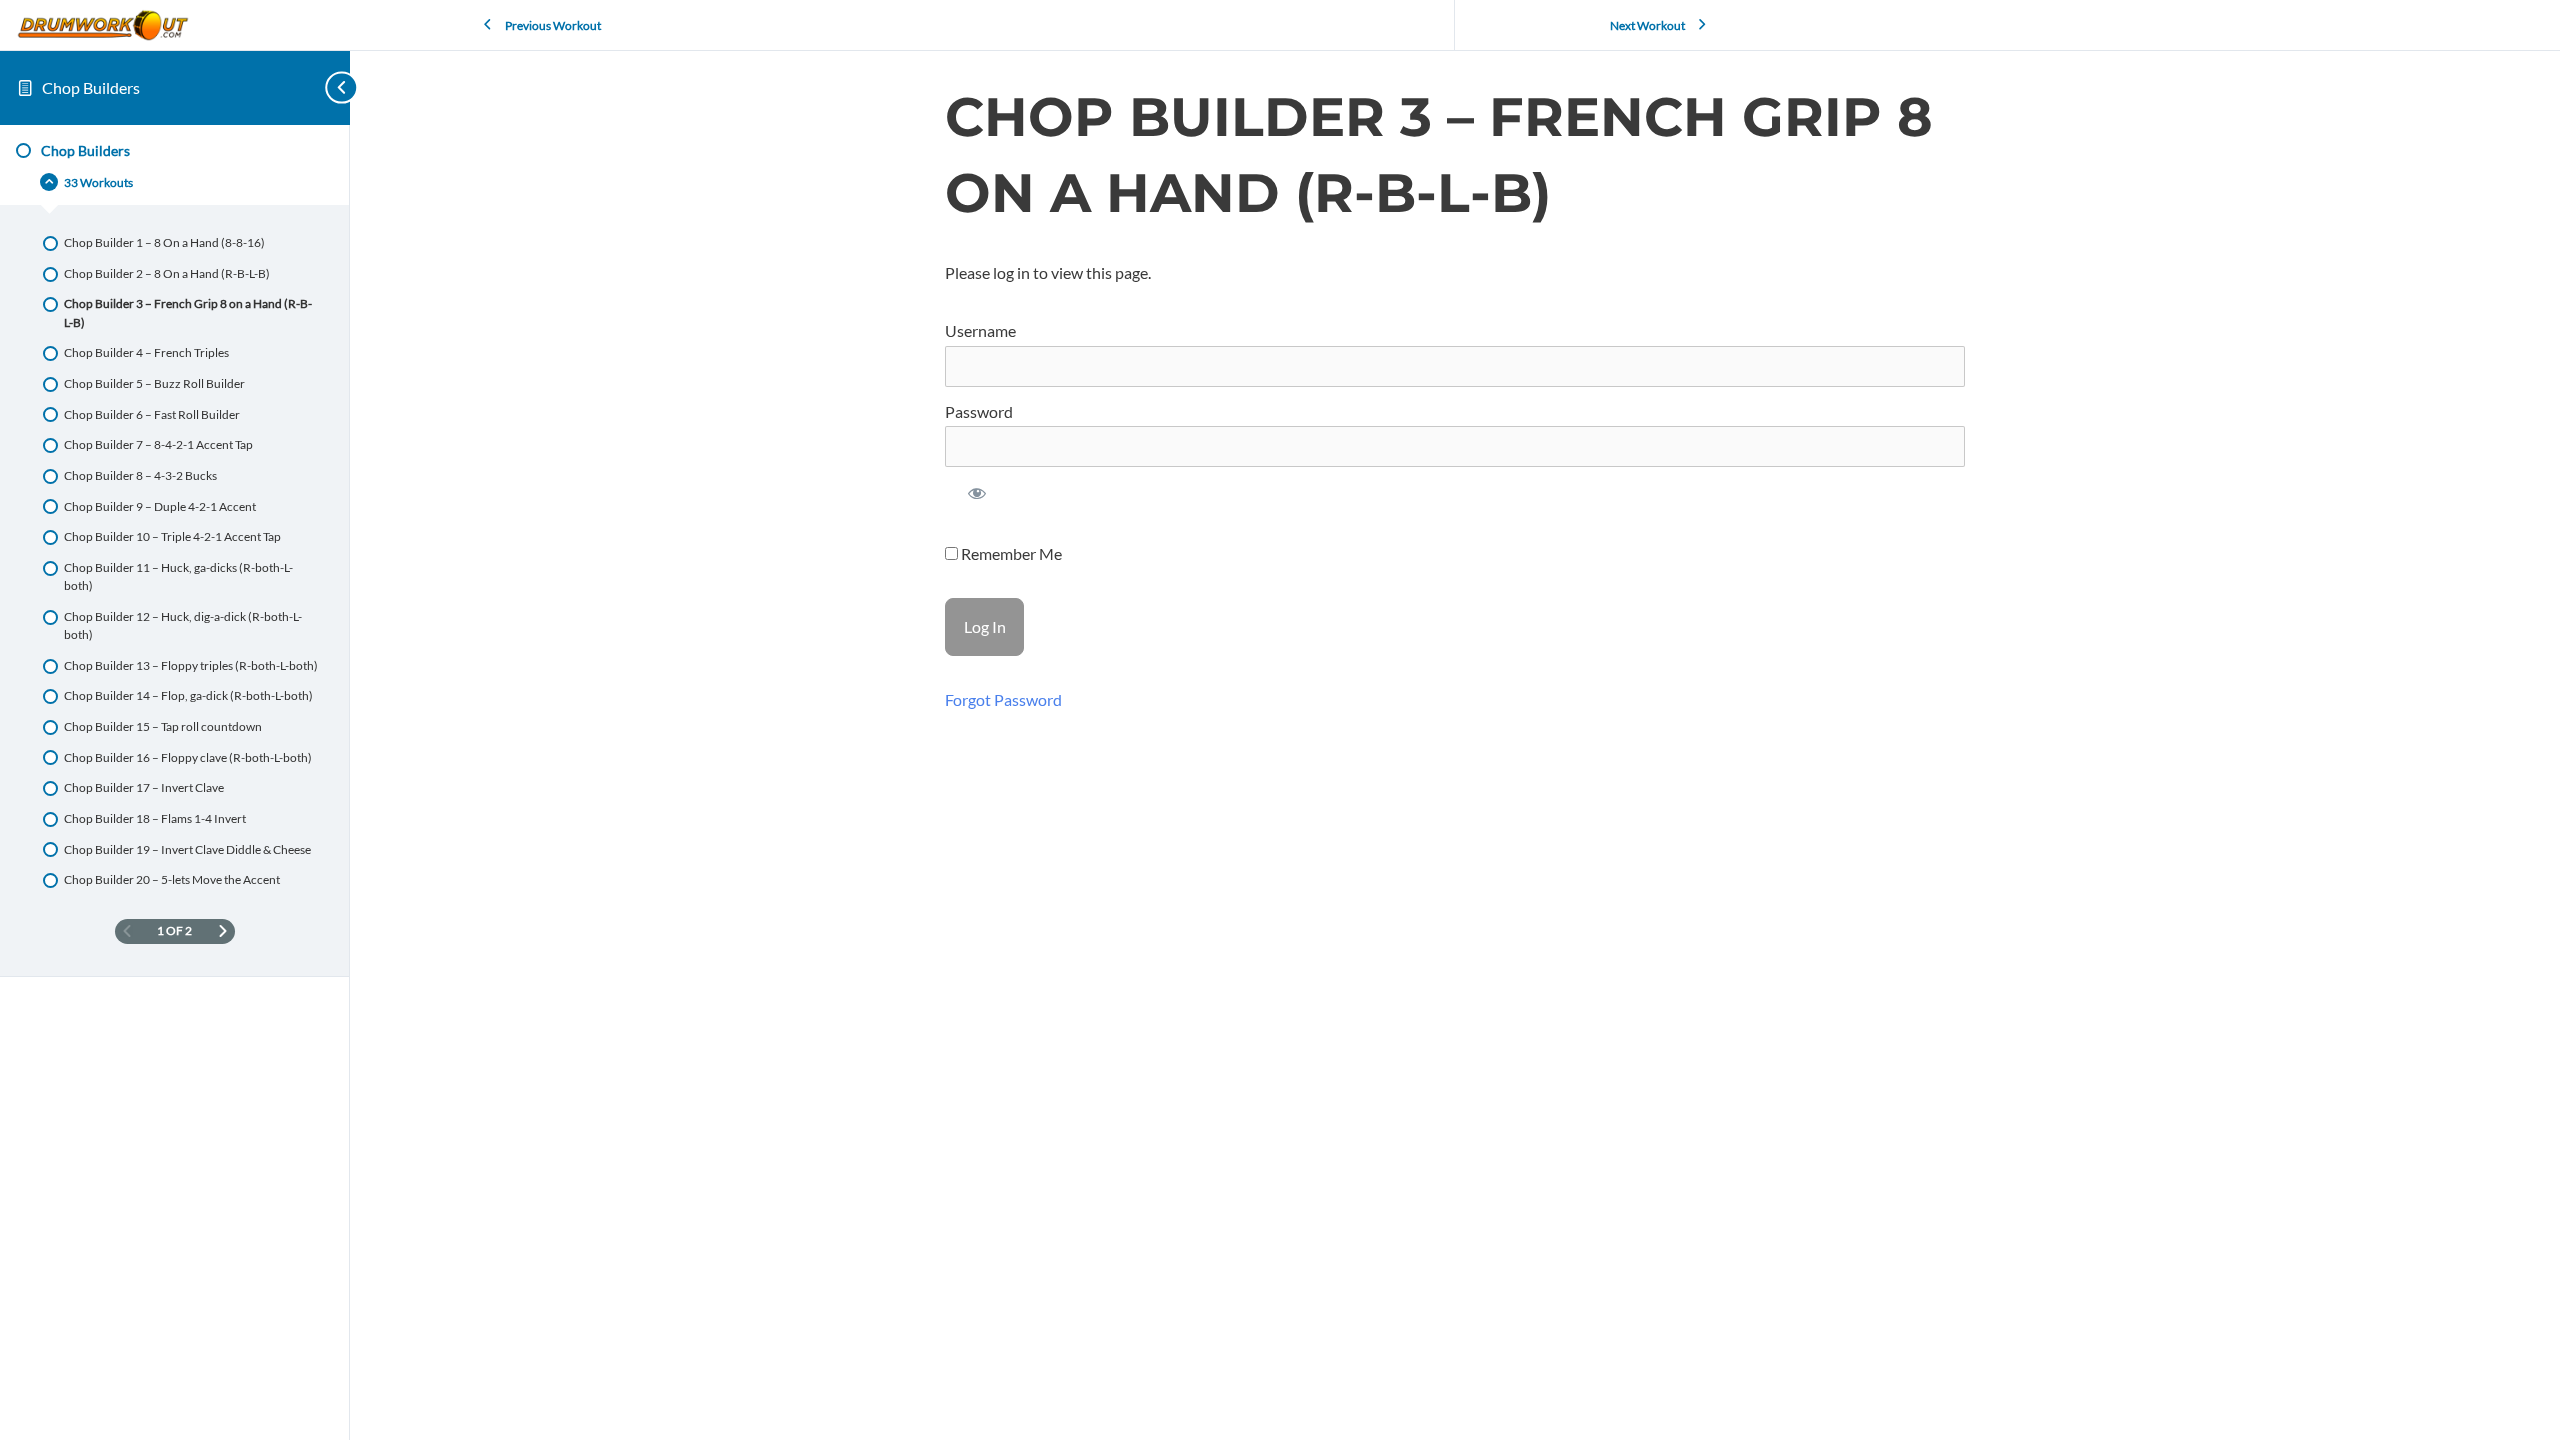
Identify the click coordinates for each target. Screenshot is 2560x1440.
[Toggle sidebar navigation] (320, 87)
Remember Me (1010, 553)
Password (979, 411)
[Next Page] (223, 931)
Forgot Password (1003, 699)
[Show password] (977, 498)
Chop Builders (91, 87)
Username (980, 330)
